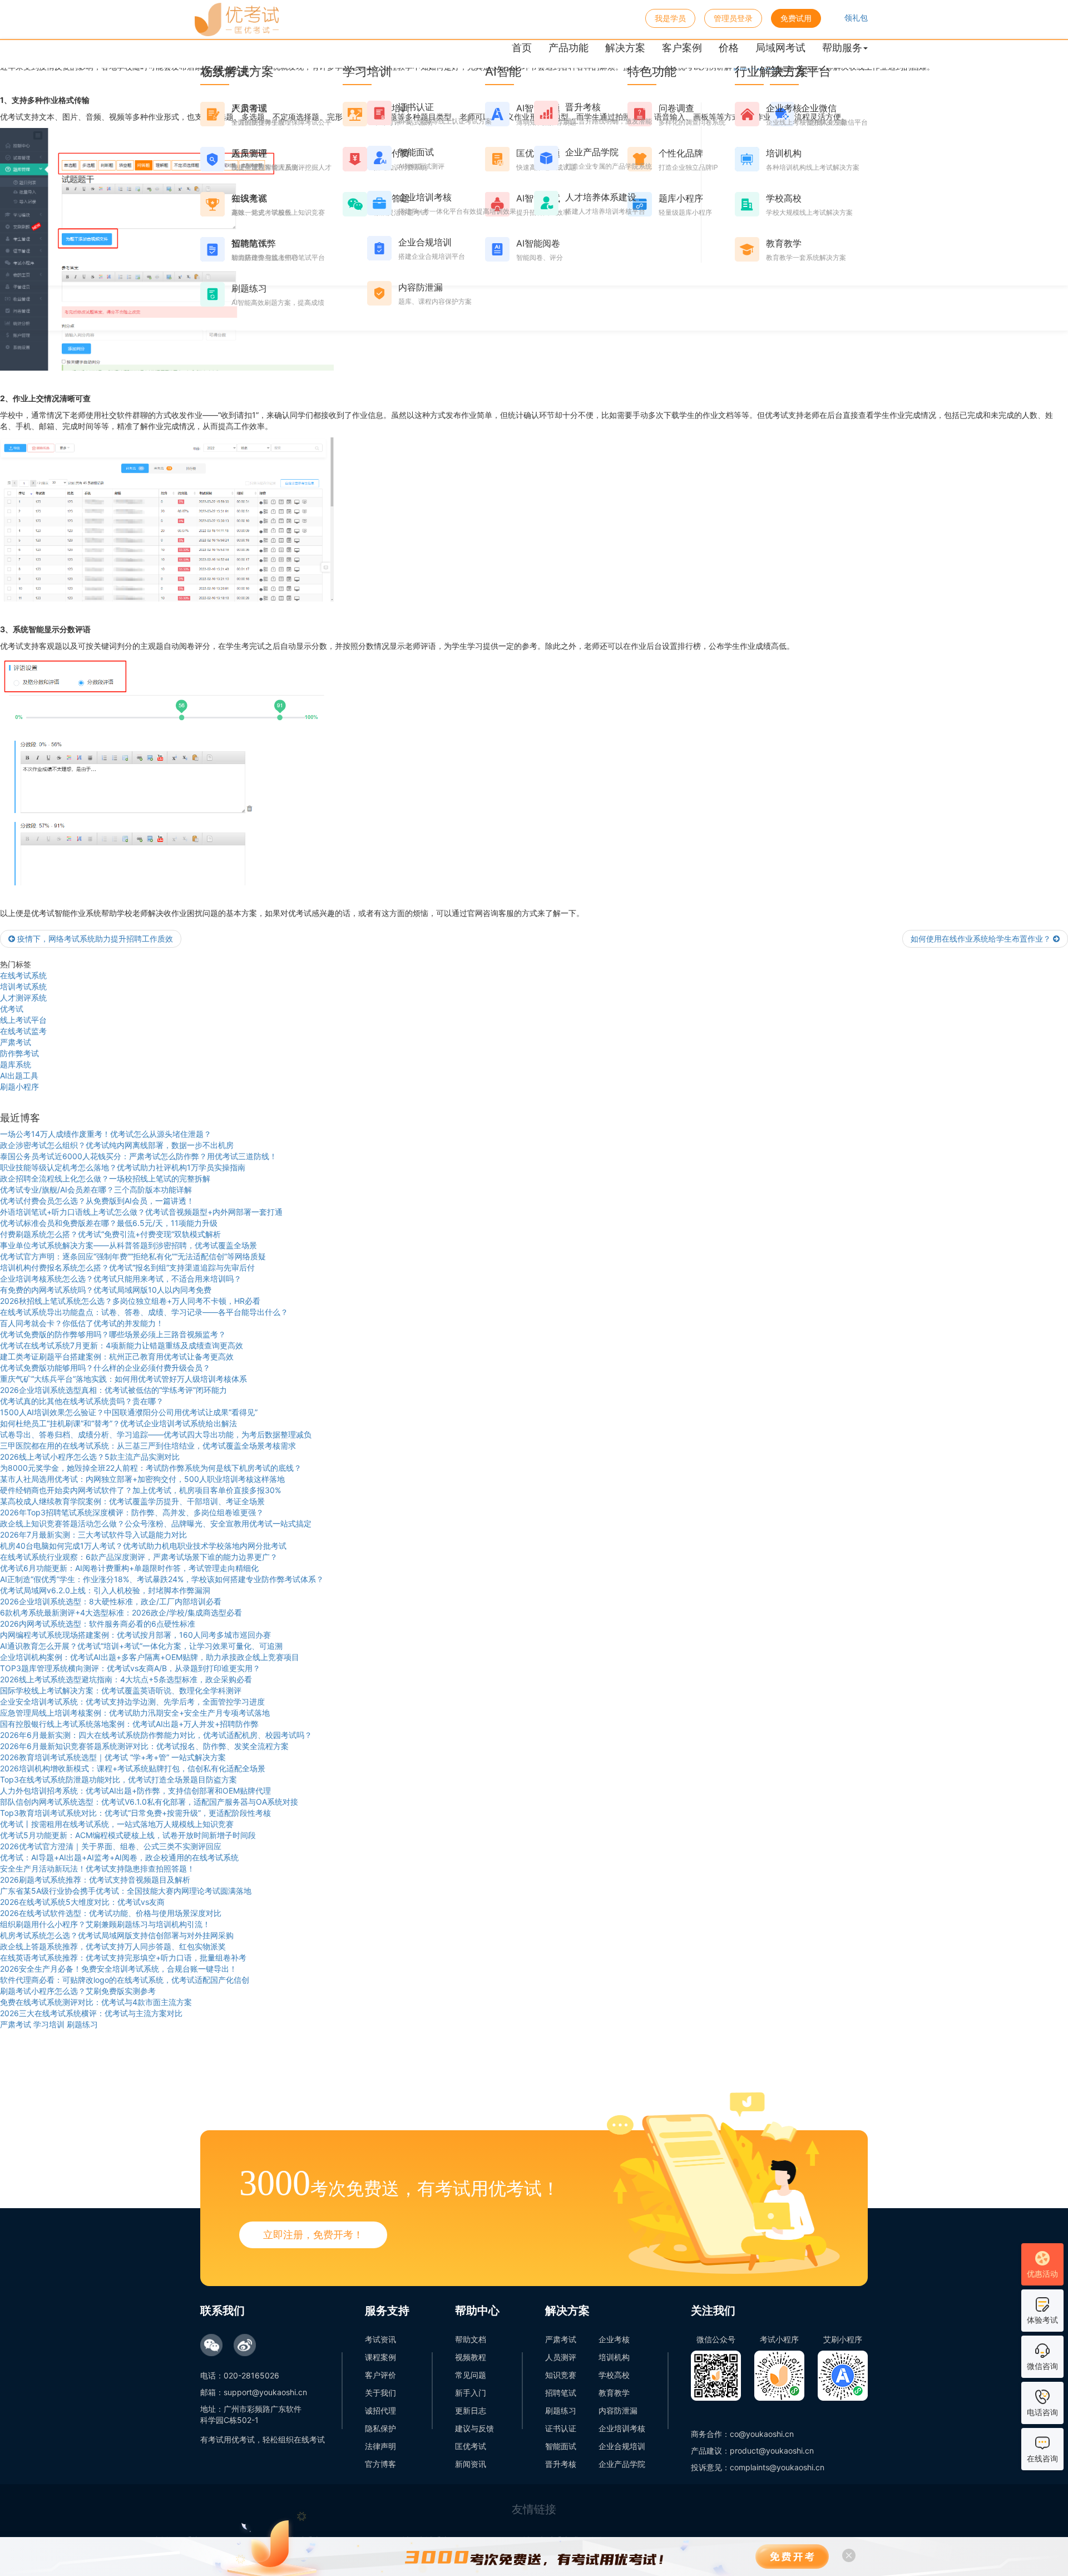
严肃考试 (16, 1042)
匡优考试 (471, 2446)
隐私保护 (380, 2428)
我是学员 (670, 18)
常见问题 (471, 2375)
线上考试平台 (23, 1020)
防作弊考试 (19, 1053)
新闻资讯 (471, 2464)
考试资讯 (380, 2339)
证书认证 (561, 2428)
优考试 (12, 1009)
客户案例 (682, 48)
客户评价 (380, 2375)
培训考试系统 (23, 986)
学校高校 (614, 2375)
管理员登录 (733, 18)
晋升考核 (561, 2464)
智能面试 (561, 2446)
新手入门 (471, 2393)
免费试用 (796, 18)
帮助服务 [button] (842, 48)
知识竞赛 (561, 2375)
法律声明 (380, 2446)
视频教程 (471, 2357)
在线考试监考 (23, 1031)
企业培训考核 (622, 2428)
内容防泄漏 (618, 2410)
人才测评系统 (23, 998)
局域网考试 (780, 48)
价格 (729, 48)
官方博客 (380, 2464)
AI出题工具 (19, 1075)
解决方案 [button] (625, 48)
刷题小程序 (19, 1087)
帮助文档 (471, 2339)
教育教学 (614, 2393)
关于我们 (380, 2393)
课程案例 (380, 2357)
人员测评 (561, 2357)
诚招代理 (380, 2410)
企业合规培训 (622, 2446)
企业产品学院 (622, 2464)
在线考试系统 (23, 975)
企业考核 (614, 2339)
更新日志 (471, 2410)
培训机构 (614, 2357)
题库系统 (16, 1064)
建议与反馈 (474, 2428)
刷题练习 (561, 2410)
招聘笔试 (561, 2393)
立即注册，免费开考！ (313, 2235)
